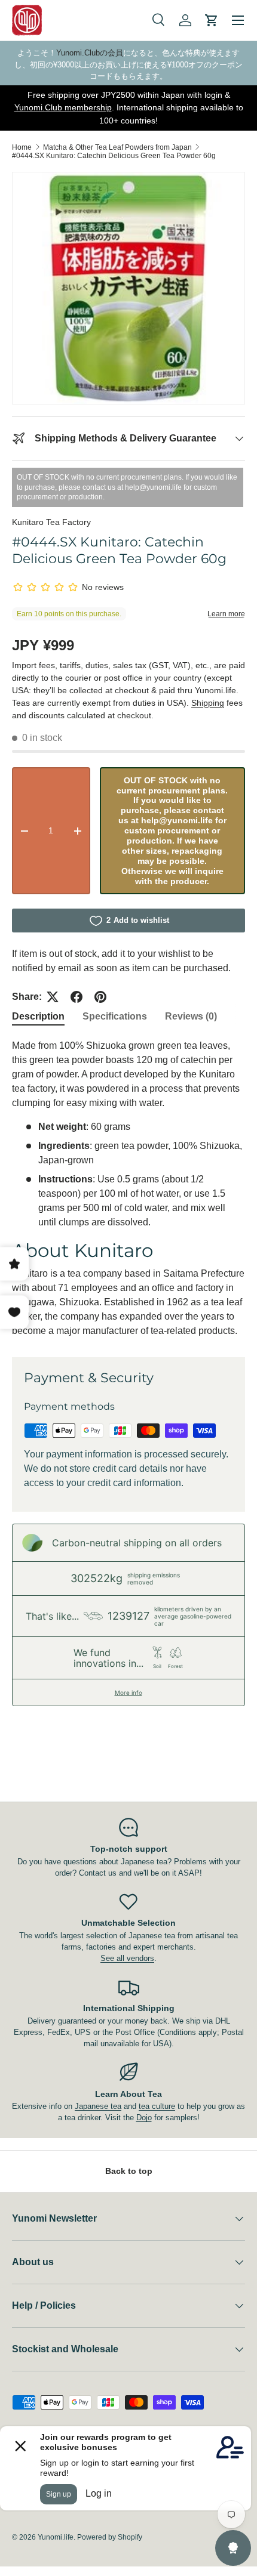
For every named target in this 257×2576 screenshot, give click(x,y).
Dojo (144, 2118)
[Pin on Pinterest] (100, 997)
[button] (212, 20)
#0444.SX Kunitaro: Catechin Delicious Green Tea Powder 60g (114, 156)
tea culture (157, 2106)
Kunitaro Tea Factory (51, 522)
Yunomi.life (56, 2537)
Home (22, 147)
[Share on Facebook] (77, 997)
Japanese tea (98, 2106)
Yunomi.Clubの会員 (90, 53)
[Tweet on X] (53, 997)
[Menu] (238, 20)
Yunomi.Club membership (63, 107)
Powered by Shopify (110, 2537)
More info (128, 1692)
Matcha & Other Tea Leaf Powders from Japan (117, 147)
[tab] (38, 1017)
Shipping (208, 703)
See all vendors (127, 1958)
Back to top (129, 2171)
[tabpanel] (128, 1188)
